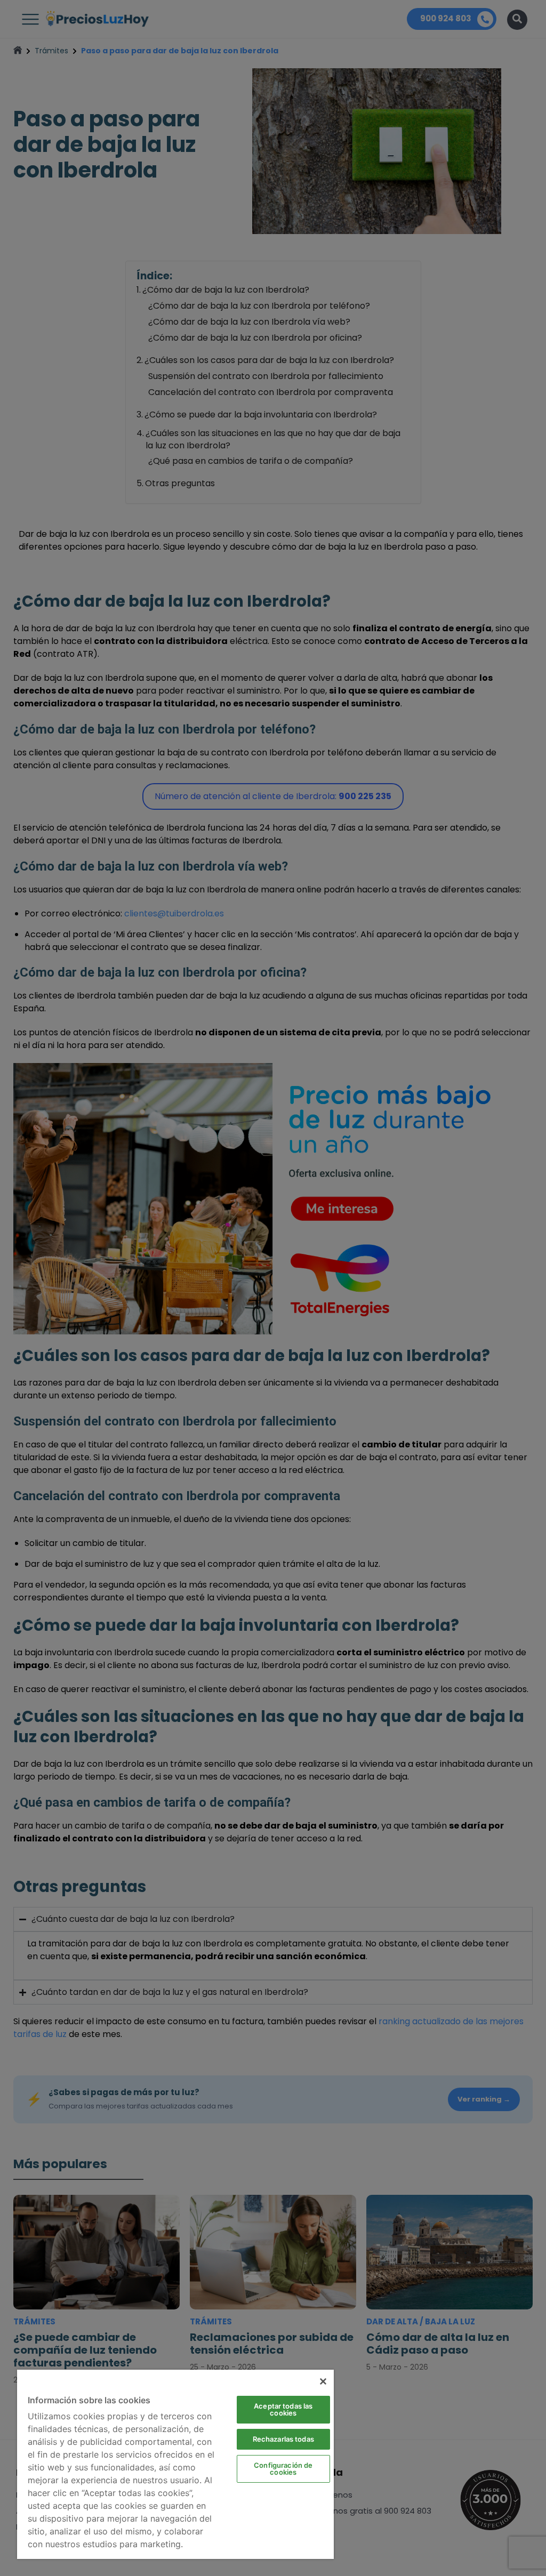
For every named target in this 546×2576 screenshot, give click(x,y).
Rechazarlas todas (283, 2439)
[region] (175, 2464)
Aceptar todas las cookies (283, 2409)
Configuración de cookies (283, 2469)
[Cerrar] (323, 2381)
